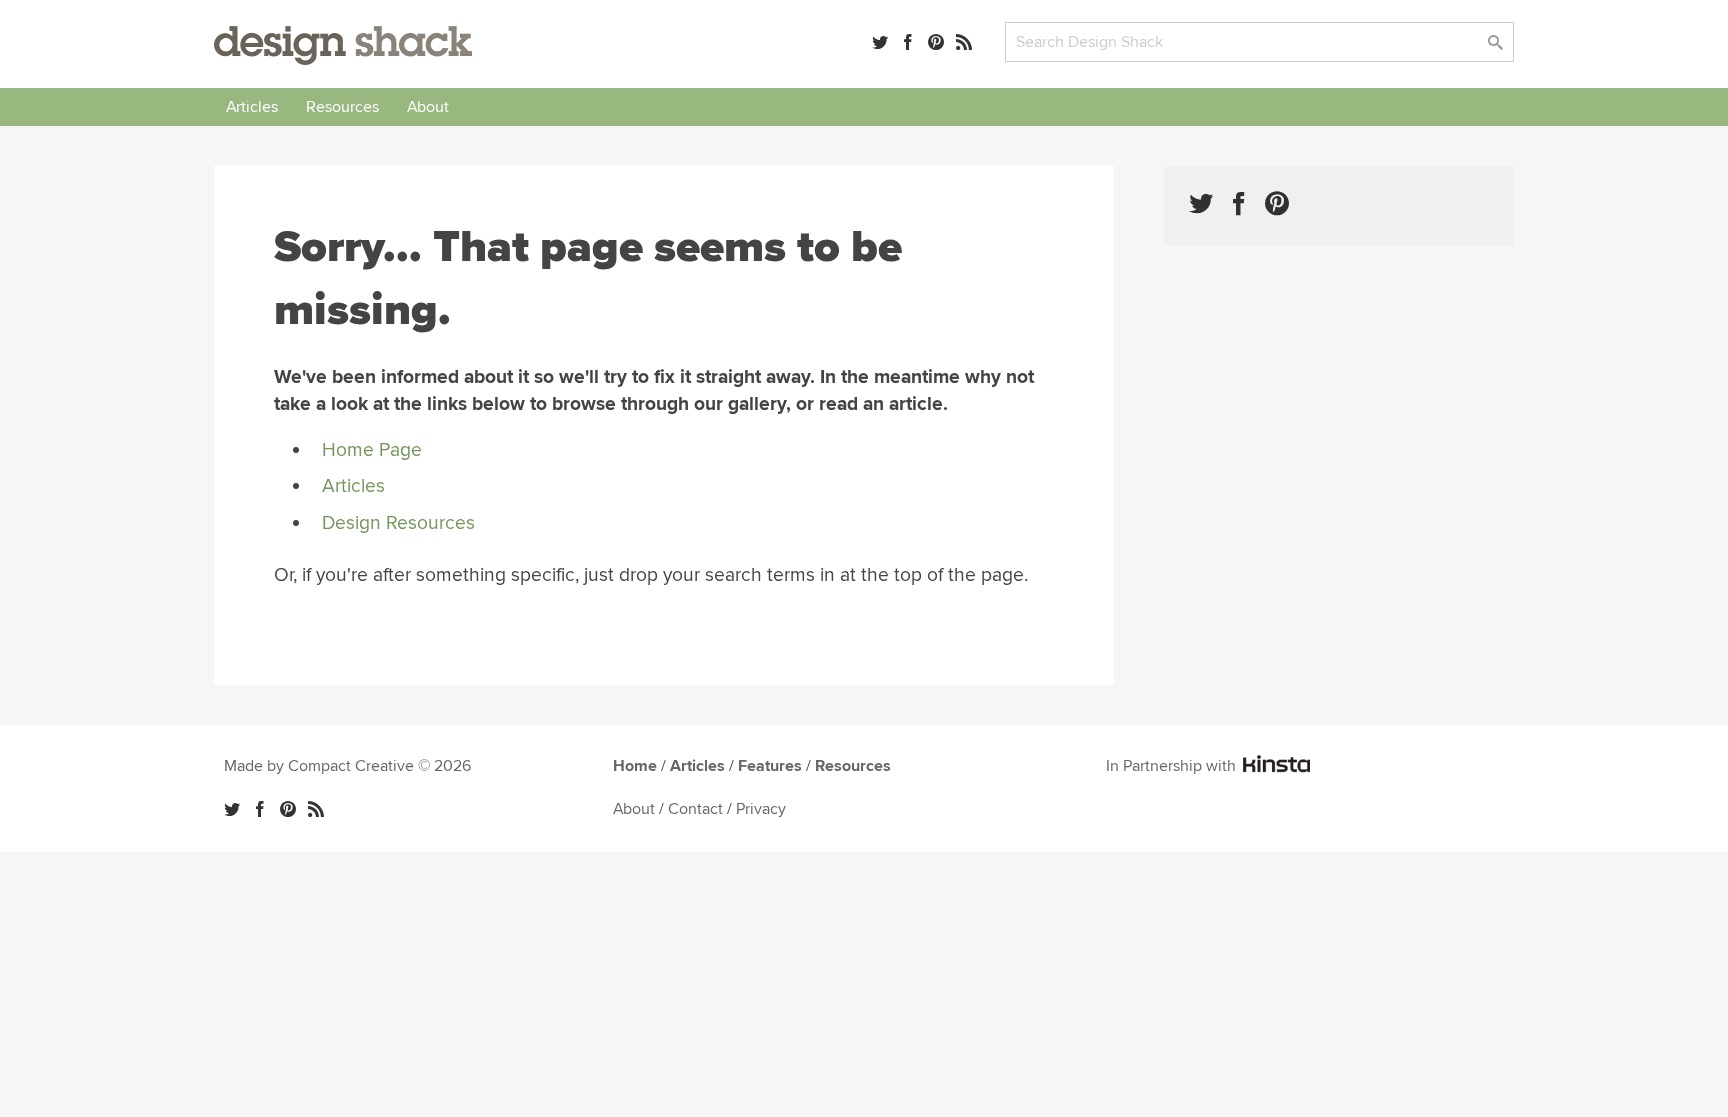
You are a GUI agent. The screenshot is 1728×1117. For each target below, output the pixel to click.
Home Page (372, 450)
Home (635, 766)
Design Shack (343, 45)
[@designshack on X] (232, 809)
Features (770, 766)
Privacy (761, 809)
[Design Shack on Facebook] (1239, 203)
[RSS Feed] (964, 42)
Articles (252, 107)
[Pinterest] (936, 42)
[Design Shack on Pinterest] (1277, 203)
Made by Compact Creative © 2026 (347, 766)
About (428, 107)
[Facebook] (908, 42)
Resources (342, 107)
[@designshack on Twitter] (880, 42)
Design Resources (398, 523)
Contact (695, 809)
